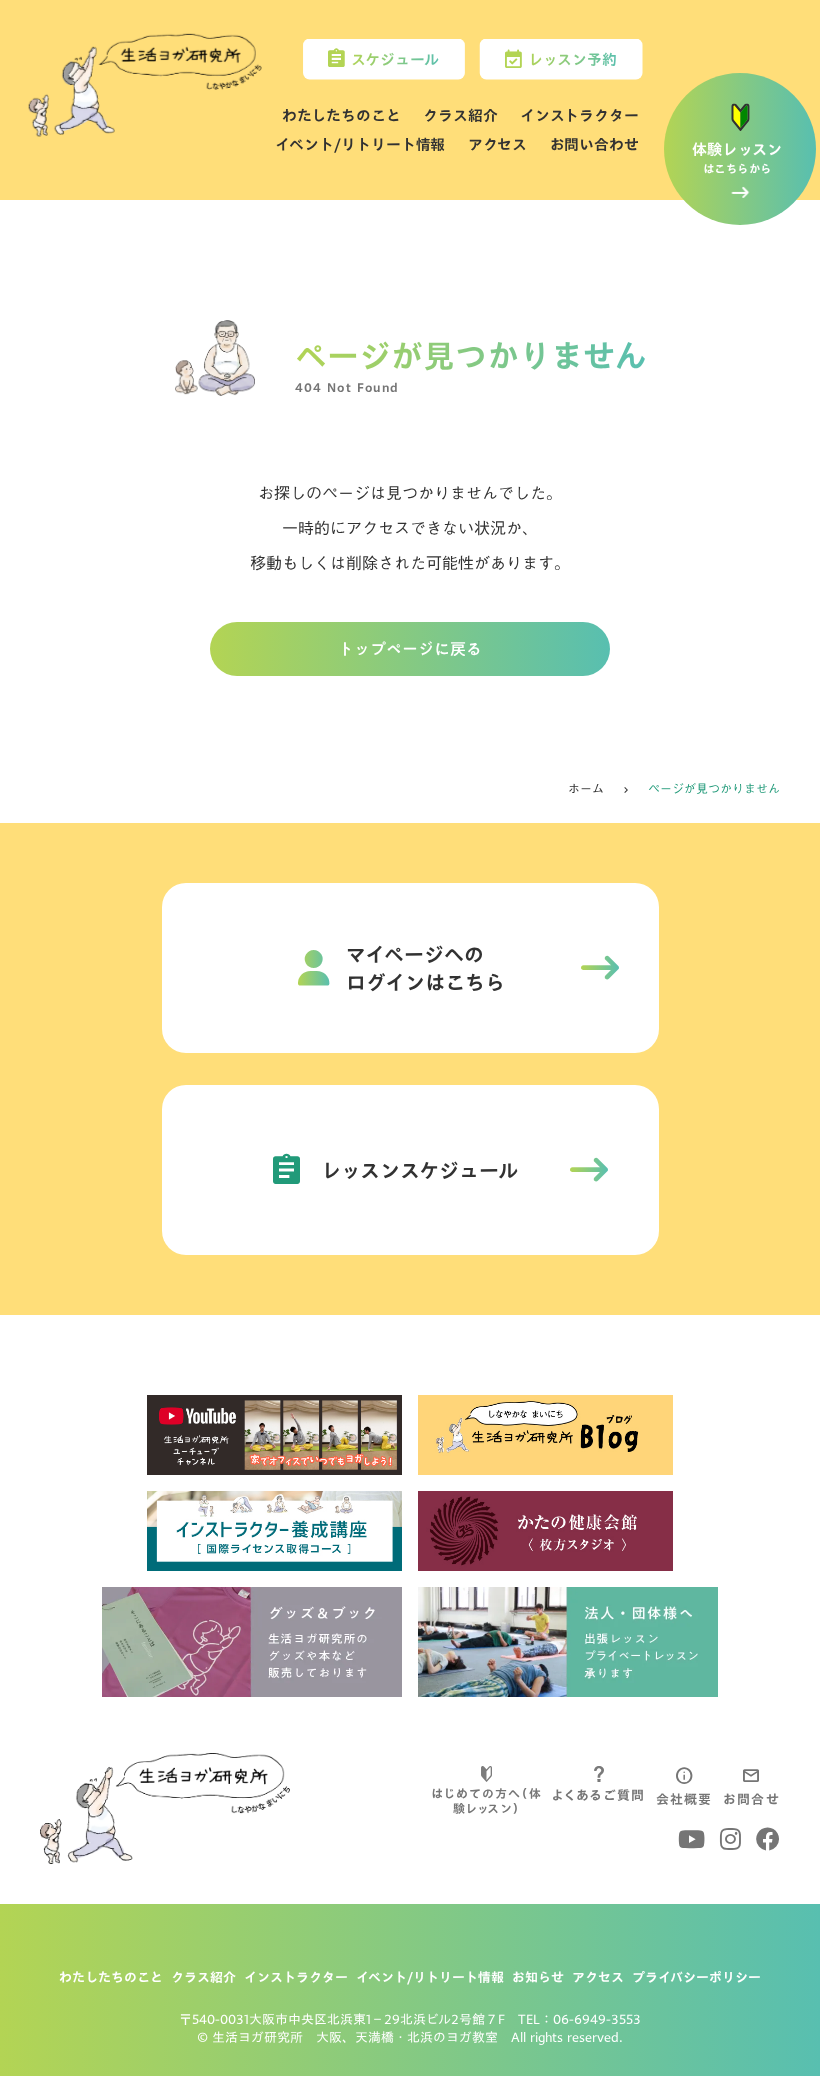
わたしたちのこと (341, 116)
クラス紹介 (460, 116)
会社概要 (684, 1799)
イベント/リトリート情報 (360, 144)
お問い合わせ (594, 144)
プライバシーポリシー (696, 1977)
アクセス (498, 144)
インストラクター (579, 116)
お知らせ (538, 1977)
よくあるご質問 (598, 1795)
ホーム (586, 789)
